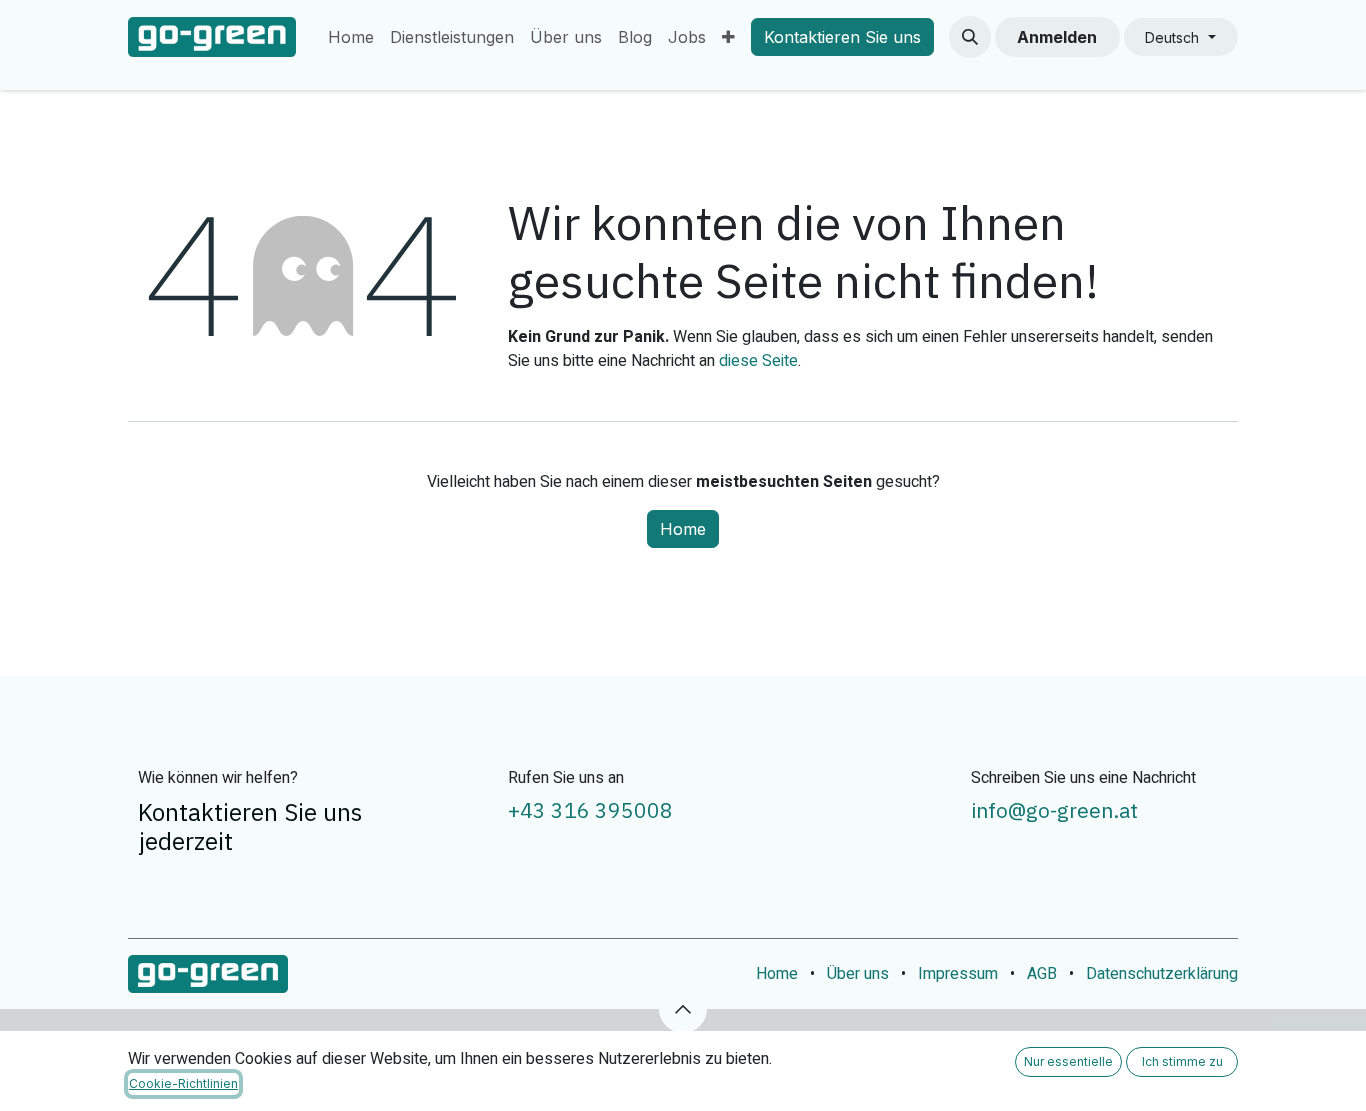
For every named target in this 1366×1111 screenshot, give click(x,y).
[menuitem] (351, 37)
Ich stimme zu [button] (1182, 1061)
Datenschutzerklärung (1162, 974)
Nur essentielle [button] (1068, 1061)
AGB (1042, 974)
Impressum (958, 974)
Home (683, 529)
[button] (970, 37)
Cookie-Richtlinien (183, 1083)
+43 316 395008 (590, 810)
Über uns (858, 974)
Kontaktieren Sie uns (842, 37)
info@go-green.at (1054, 810)
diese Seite (758, 361)
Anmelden (1057, 37)
